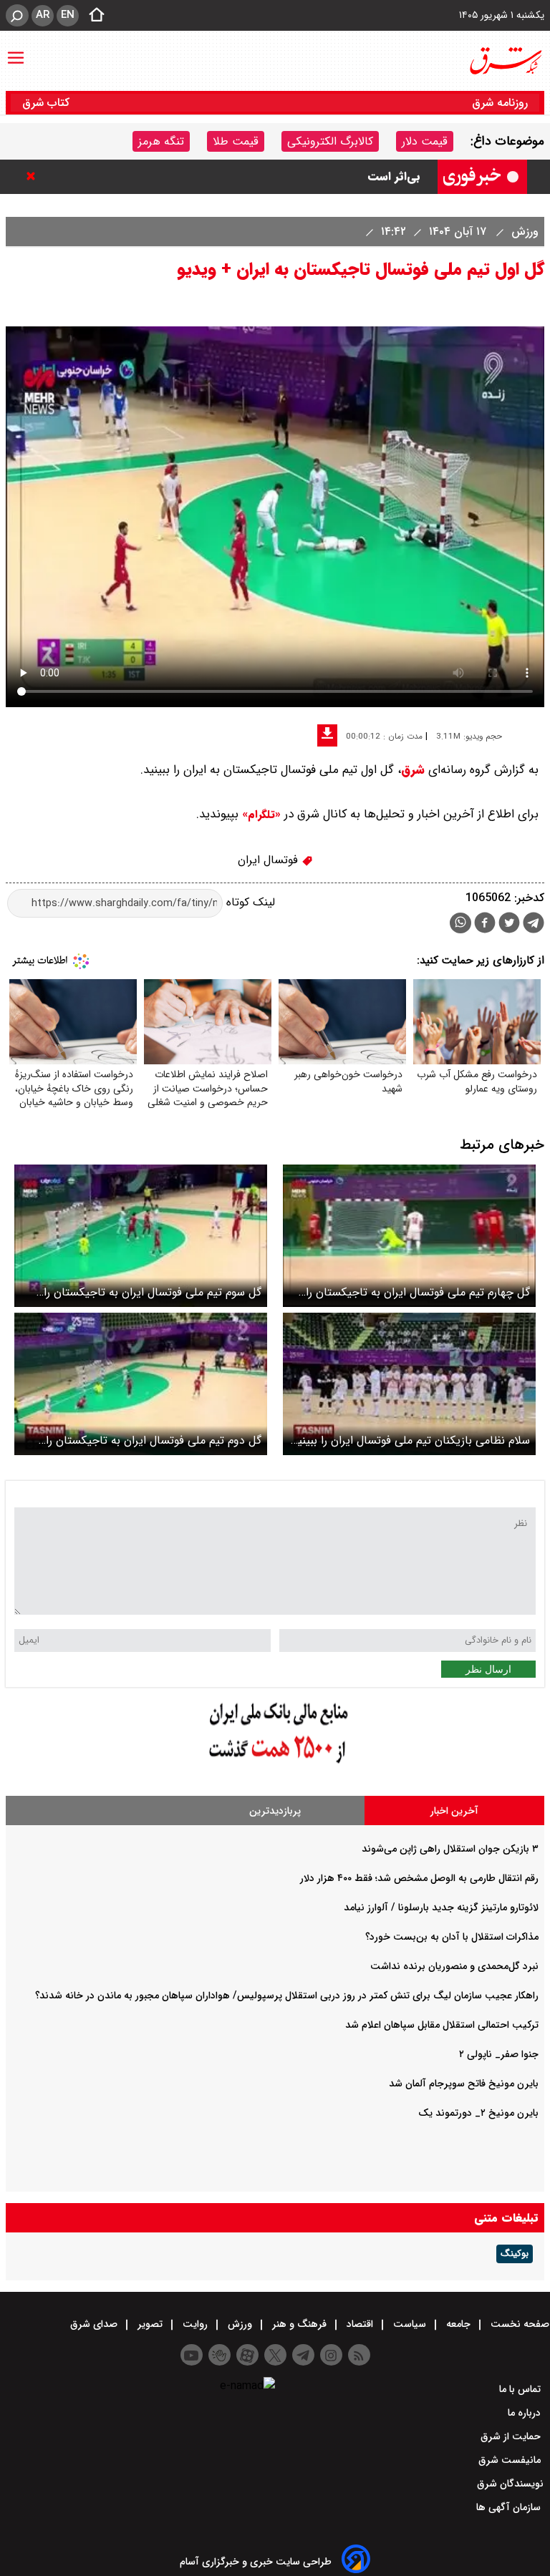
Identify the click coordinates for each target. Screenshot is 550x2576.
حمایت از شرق (512, 2436)
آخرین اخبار (454, 1811)
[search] (17, 15)
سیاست (410, 2324)
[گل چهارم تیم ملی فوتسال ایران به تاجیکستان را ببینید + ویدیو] (409, 1236)
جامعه (458, 2324)
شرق (413, 770)
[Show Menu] (16, 51)
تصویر (150, 2324)
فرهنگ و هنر (299, 2324)
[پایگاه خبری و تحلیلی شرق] (505, 61)
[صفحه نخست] (92, 16)
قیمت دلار (425, 141)
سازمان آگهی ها (510, 2507)
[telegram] (534, 925)
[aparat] (247, 2355)
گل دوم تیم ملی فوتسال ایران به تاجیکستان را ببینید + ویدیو (154, 1440)
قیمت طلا (236, 141)
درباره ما (526, 2413)
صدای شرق (95, 2324)
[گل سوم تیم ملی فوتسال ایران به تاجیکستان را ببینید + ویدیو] (141, 1236)
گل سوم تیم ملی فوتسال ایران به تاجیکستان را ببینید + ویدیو (153, 1292)
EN (68, 15)
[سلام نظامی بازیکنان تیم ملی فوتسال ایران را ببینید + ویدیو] (409, 1384)
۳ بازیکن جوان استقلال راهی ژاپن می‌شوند (450, 1849)
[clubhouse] (219, 2355)
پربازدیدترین (275, 1811)
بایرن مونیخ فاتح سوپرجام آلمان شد (464, 2084)
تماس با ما (521, 2389)
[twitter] (509, 924)
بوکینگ (515, 2254)
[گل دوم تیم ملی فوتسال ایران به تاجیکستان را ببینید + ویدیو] (141, 1384)
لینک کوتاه (249, 903)
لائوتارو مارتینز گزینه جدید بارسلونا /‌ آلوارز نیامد (441, 1907)
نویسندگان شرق (510, 2484)
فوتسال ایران (270, 860)
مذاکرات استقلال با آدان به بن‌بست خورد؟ (452, 1937)
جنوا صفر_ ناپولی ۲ (499, 2054)
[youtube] (192, 2355)
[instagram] (331, 2355)
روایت (195, 2324)
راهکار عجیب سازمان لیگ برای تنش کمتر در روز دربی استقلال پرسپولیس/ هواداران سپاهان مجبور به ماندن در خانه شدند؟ (287, 1996)
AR (43, 15)
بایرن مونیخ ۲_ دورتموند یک (478, 2113)
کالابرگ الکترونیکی (330, 141)
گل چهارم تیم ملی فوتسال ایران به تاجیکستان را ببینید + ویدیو (418, 1292)
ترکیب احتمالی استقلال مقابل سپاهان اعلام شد (442, 2025)
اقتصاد (360, 2324)
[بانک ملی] (275, 1764)
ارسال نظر (488, 1669)
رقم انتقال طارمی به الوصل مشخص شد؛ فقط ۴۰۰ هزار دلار (419, 1878)
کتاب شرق (48, 103)
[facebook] (485, 924)
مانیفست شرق (511, 2460)
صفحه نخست (518, 2324)
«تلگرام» (260, 815)
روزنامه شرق (500, 103)
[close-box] (34, 176)
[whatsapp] (460, 923)
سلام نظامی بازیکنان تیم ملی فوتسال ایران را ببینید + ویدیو (411, 1440)
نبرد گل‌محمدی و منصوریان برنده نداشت (454, 1966)
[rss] (359, 2355)
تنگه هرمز (161, 141)
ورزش (523, 232)
